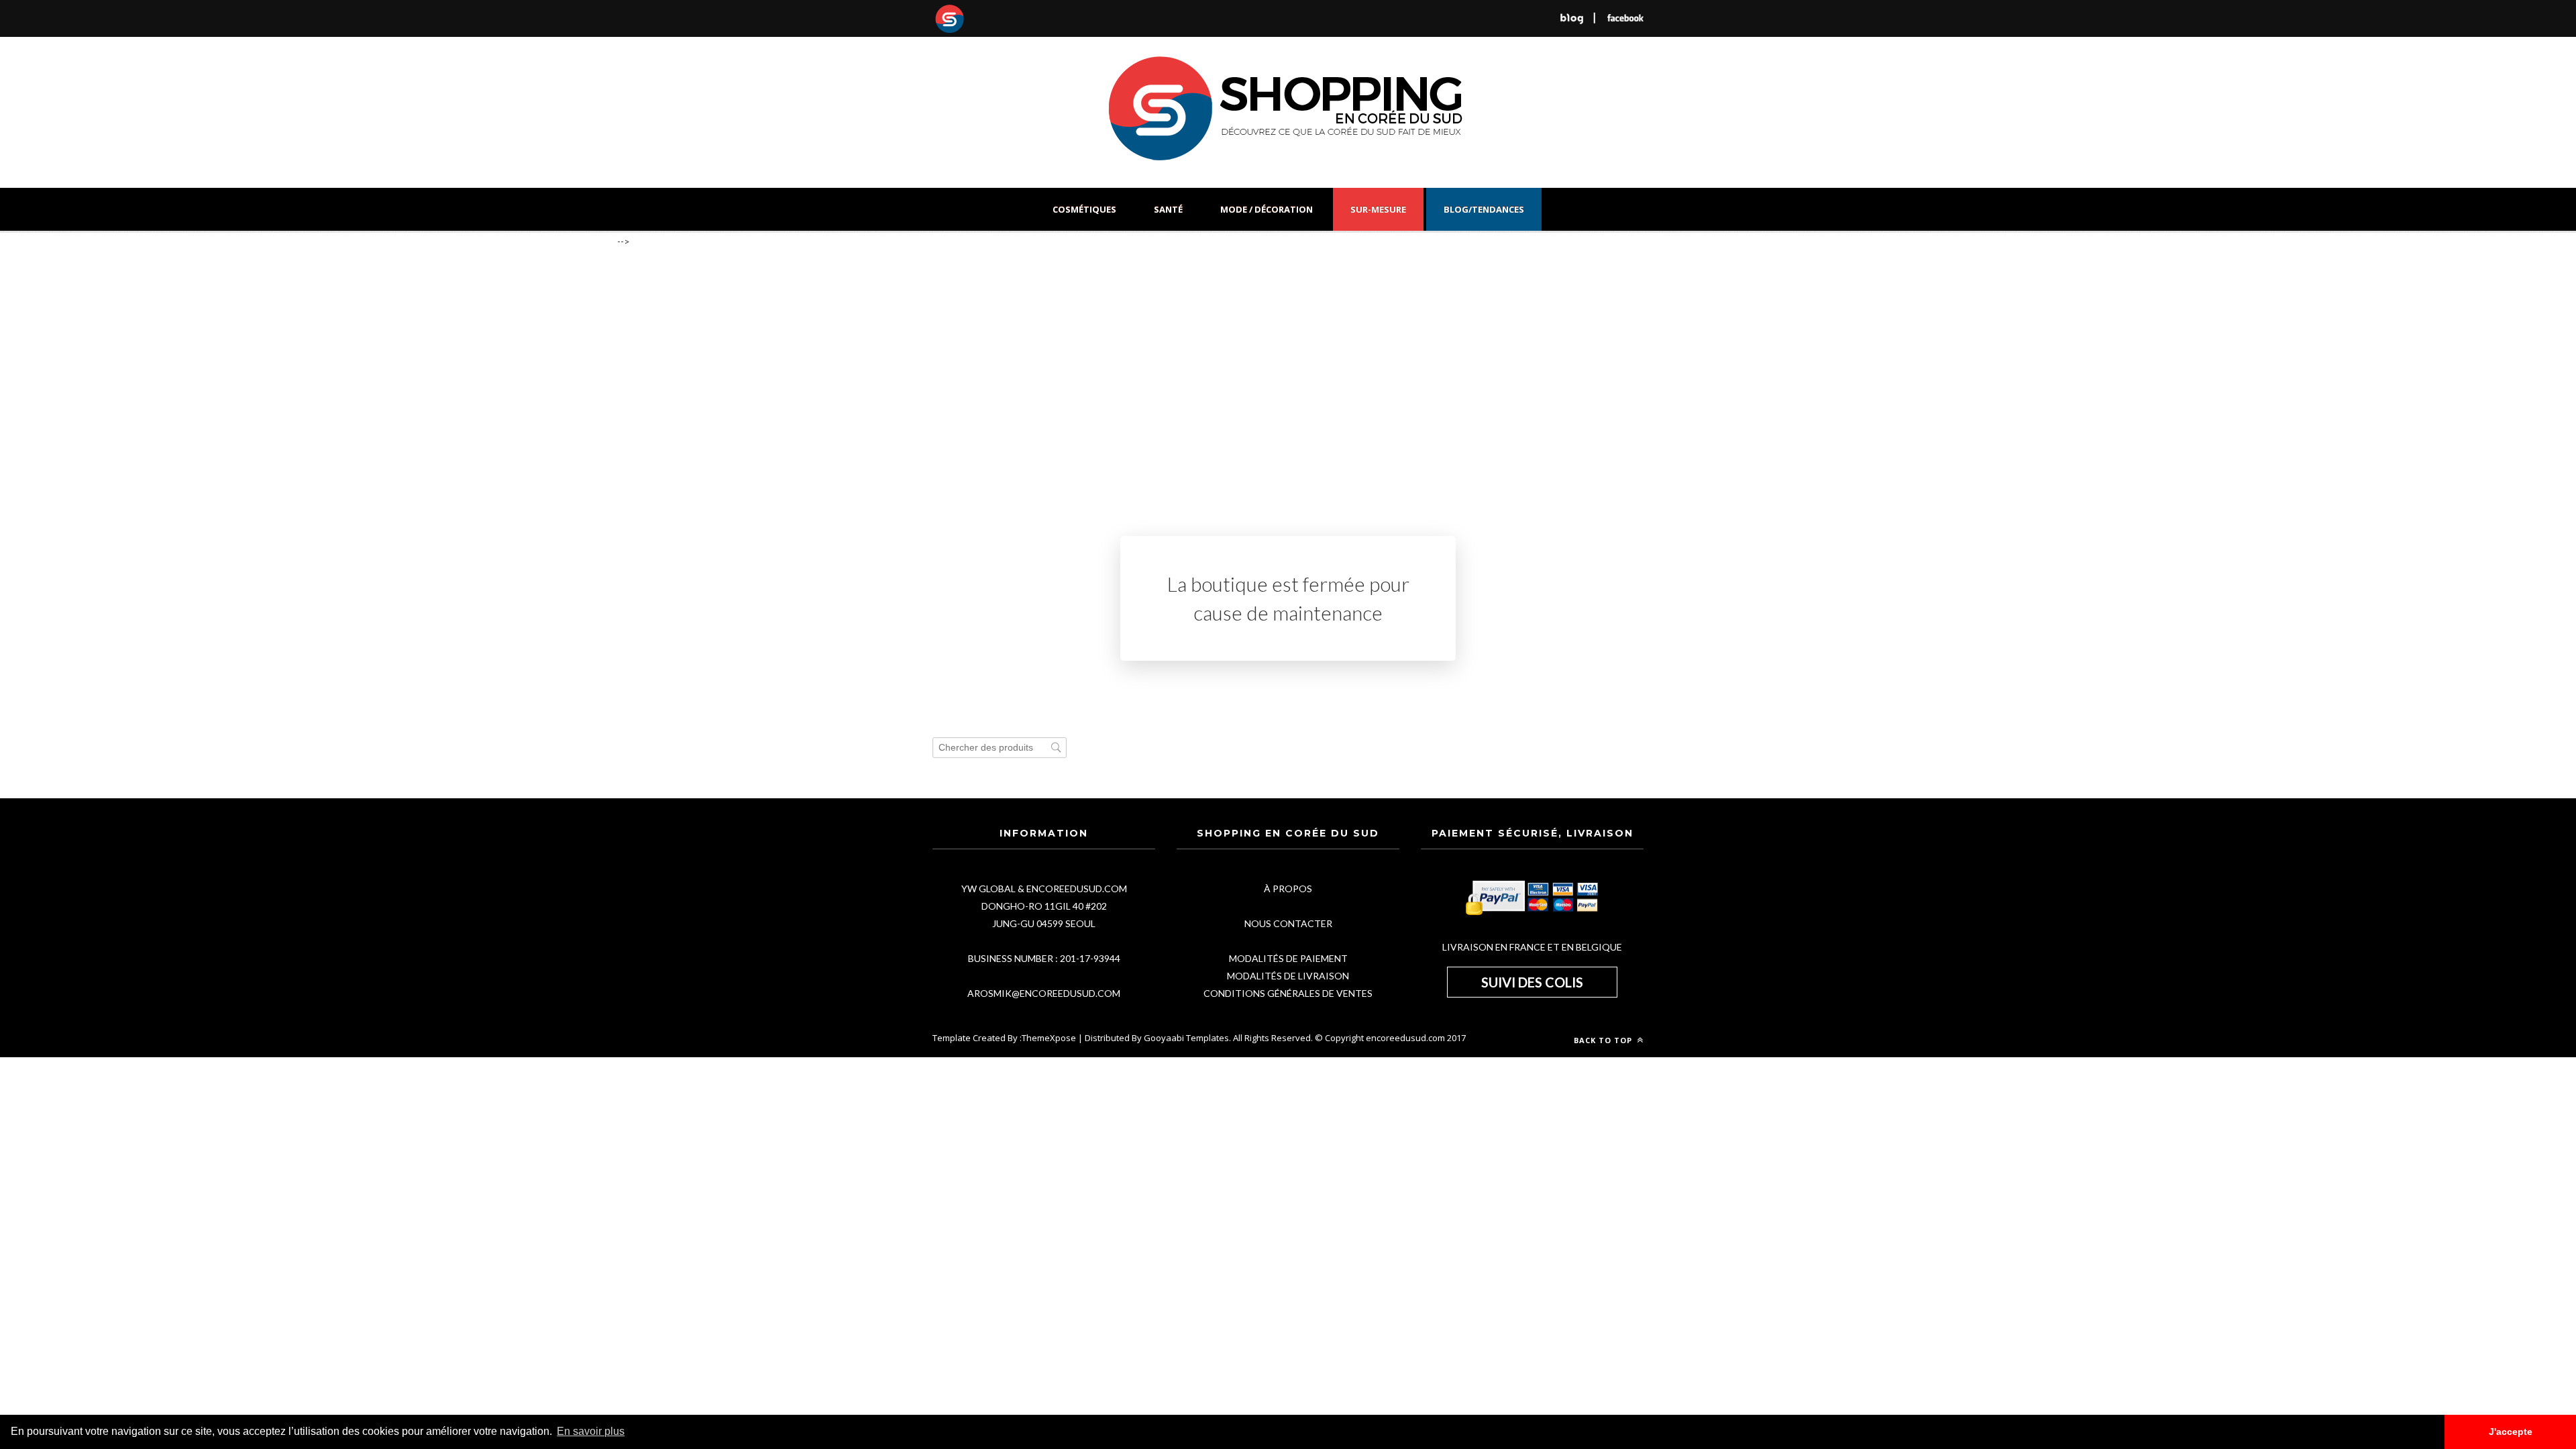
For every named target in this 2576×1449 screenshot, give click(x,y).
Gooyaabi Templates (1186, 1038)
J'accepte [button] (2511, 1432)
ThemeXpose (1049, 1038)
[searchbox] (1000, 748)
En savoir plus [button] (591, 1431)
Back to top (1604, 1040)
